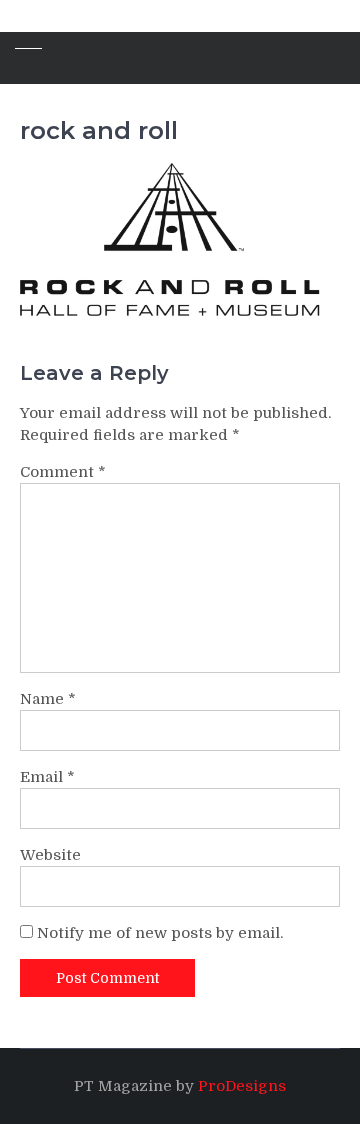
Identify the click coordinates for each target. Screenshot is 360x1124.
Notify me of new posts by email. (160, 933)
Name (48, 699)
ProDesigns (242, 1086)
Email (47, 777)
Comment (63, 472)
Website (50, 855)
